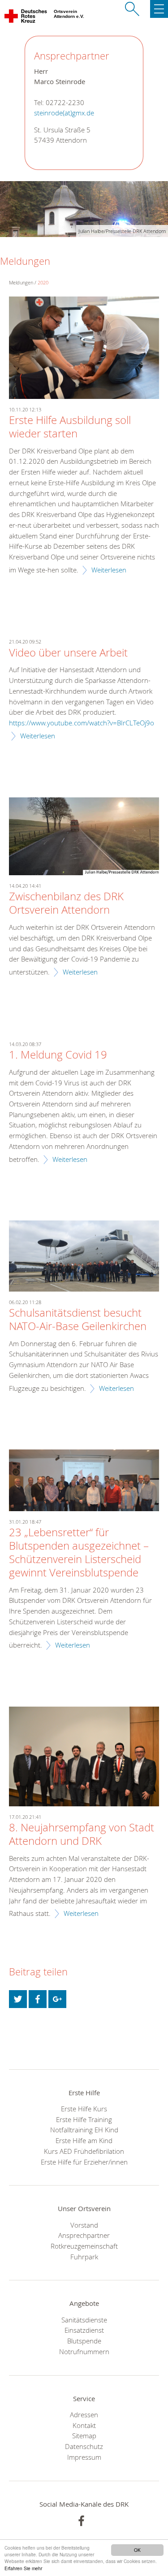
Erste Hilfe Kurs (84, 2109)
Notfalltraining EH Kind (84, 2130)
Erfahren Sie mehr (23, 2568)
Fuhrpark (84, 2257)
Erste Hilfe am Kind (84, 2140)
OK (137, 2550)
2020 (43, 282)
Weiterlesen (109, 570)
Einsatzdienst (84, 2330)
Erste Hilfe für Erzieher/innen (84, 2162)
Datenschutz (84, 2446)
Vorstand (84, 2225)
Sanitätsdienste (84, 2320)
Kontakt (84, 2425)
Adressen (84, 2415)
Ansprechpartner (84, 2235)
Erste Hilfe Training (84, 2119)
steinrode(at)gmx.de (64, 113)
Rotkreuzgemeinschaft (84, 2246)
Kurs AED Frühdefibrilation (84, 2151)
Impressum (84, 2457)
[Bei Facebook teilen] (38, 1999)
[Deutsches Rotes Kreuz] (26, 18)
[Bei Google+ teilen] (57, 1999)
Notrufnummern (84, 2351)
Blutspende (84, 2341)
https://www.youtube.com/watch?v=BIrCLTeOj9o (82, 723)
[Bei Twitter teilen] (18, 1999)
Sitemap (84, 2436)
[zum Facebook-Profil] (81, 2521)
